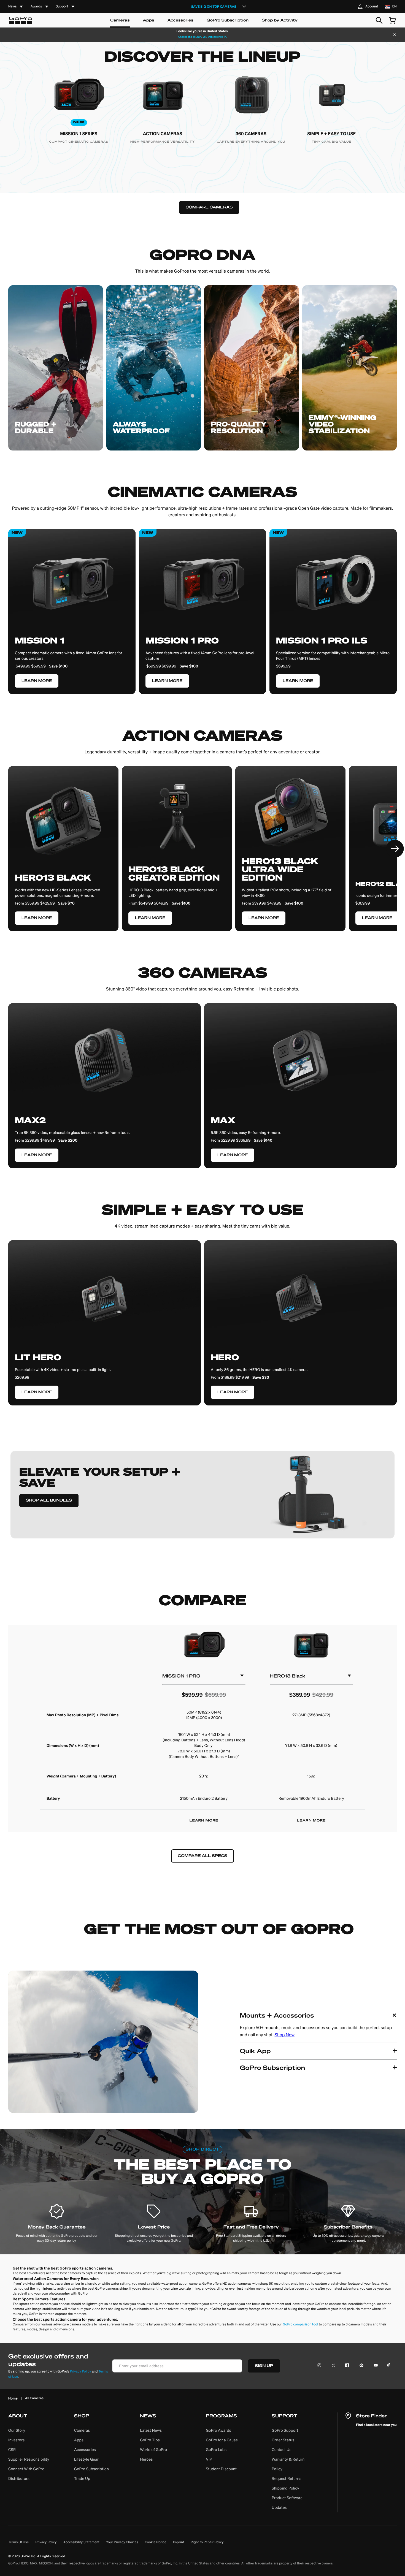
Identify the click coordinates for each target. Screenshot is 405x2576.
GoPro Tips (150, 2440)
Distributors (19, 2479)
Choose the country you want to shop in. (202, 37)
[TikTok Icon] (389, 2366)
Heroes (146, 2459)
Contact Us (281, 2450)
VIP (209, 2459)
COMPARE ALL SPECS (202, 1856)
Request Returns (287, 2479)
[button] (318, 2025)
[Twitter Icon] (332, 2366)
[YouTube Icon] (375, 2366)
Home (13, 2398)
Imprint (179, 2542)
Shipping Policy (285, 2488)
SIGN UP (264, 2366)
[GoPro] (21, 20)
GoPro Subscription (228, 20)
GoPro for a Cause (222, 2440)
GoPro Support (285, 2430)
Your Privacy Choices (122, 2542)
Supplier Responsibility (29, 2459)
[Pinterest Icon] (360, 2366)
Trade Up (82, 2479)
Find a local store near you (376, 2425)
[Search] (379, 20)
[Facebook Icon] (346, 2366)
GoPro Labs (216, 2450)
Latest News (151, 2430)
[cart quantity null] (392, 20)
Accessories (180, 20)
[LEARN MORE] (63, 854)
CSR (12, 2450)
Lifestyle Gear (86, 2459)
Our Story (17, 2430)
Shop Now (285, 2035)
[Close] (395, 35)
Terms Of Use (18, 2542)
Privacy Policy (81, 2372)
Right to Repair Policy (207, 2542)
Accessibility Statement (82, 2542)
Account (372, 6)
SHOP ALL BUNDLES (49, 1500)
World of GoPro (153, 2450)
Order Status (283, 2440)
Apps (149, 20)
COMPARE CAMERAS (209, 207)
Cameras (120, 20)
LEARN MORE (204, 1821)
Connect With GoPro (26, 2469)
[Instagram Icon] (321, 2366)
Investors (16, 2440)
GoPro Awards (218, 2430)
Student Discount (221, 2469)
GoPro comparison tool (300, 2324)
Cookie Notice (156, 2542)
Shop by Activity (280, 20)
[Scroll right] (395, 849)
